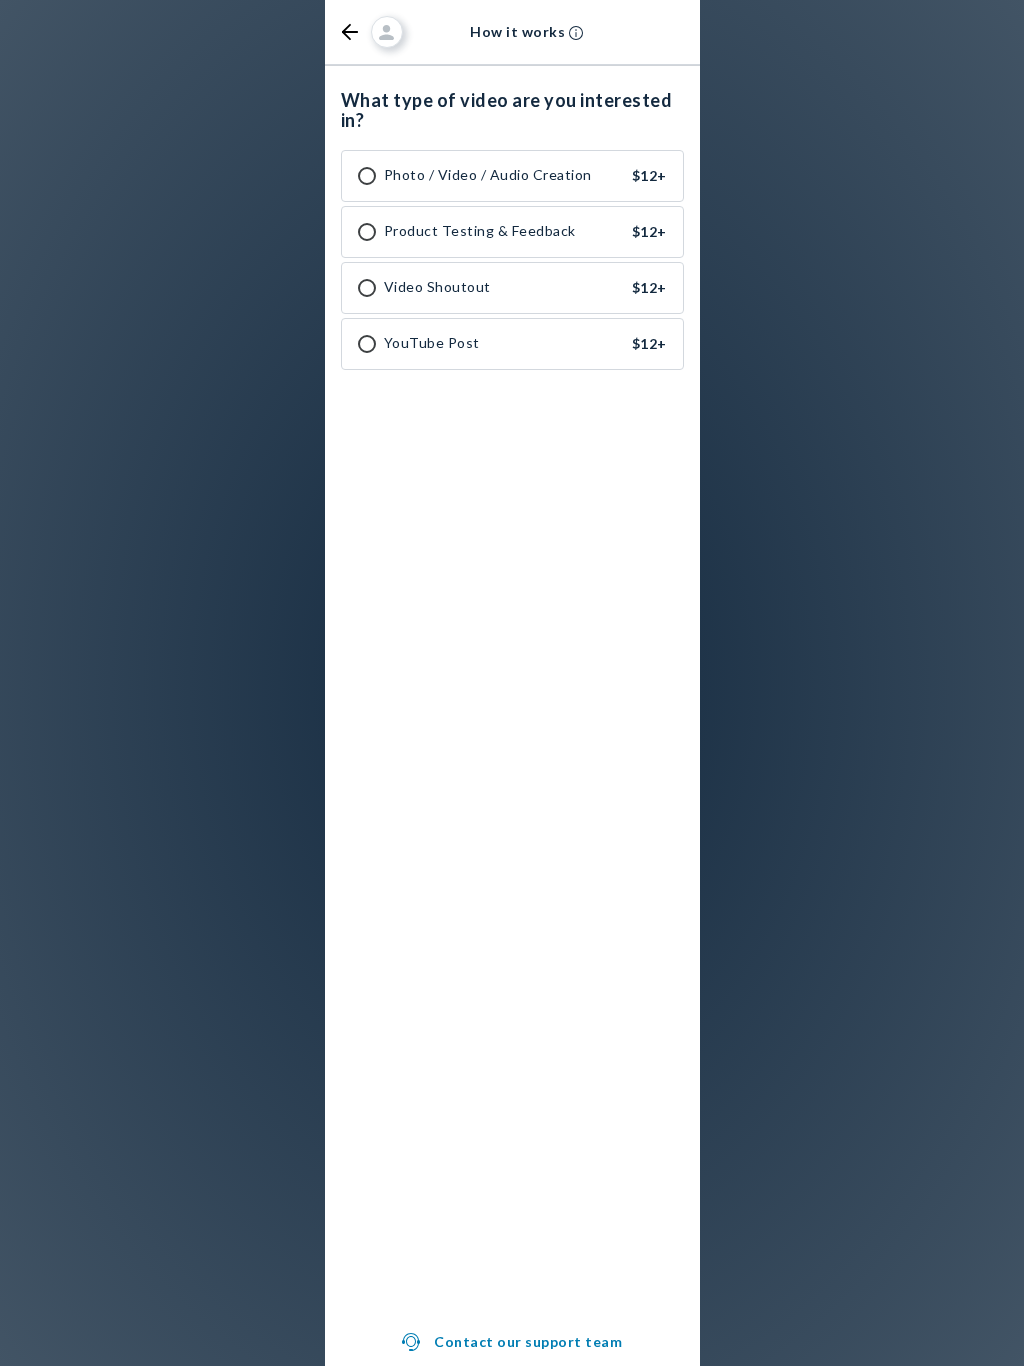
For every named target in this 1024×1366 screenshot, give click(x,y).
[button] (350, 32)
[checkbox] (367, 176)
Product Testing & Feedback (480, 231)
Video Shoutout (437, 287)
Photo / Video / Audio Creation (488, 175)
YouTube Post (432, 343)
